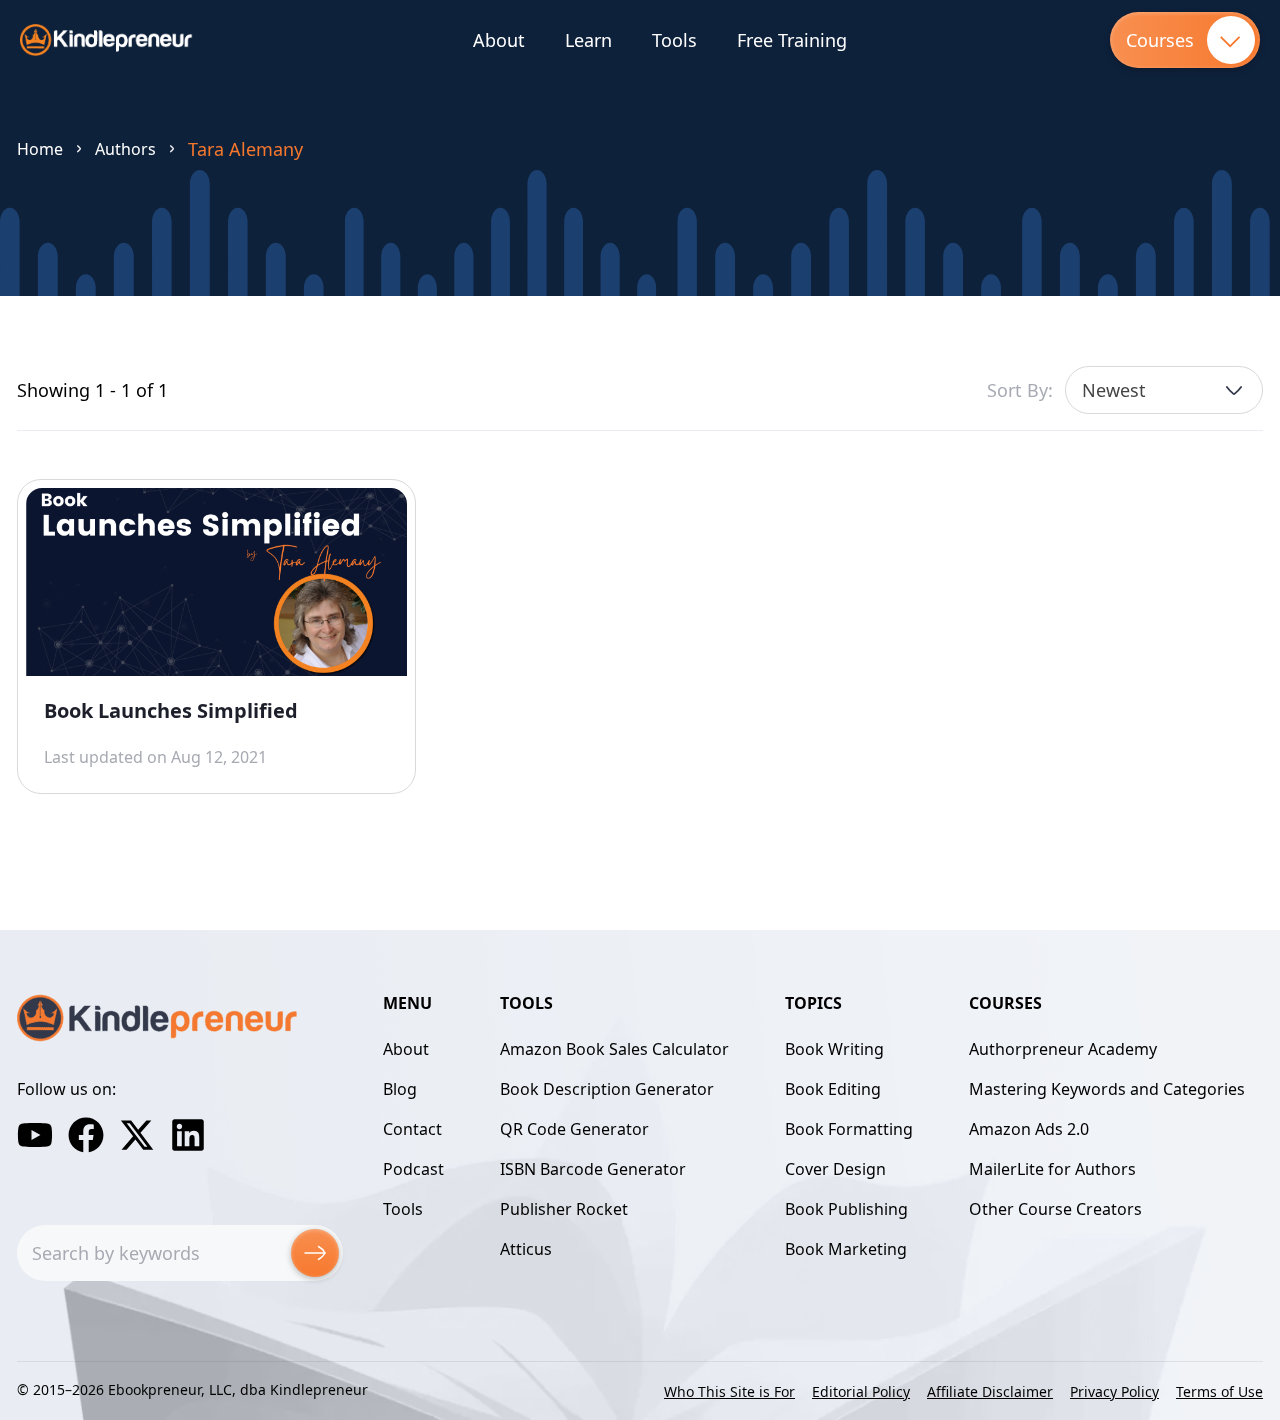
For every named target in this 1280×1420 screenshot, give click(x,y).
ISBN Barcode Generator (593, 1169)
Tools (674, 40)
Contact (412, 1129)
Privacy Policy (1114, 1391)
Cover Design (835, 1169)
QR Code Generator (574, 1129)
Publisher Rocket (564, 1209)
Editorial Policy (861, 1391)
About (499, 40)
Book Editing (833, 1089)
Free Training (792, 40)
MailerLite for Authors (1052, 1169)
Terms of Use (1219, 1391)
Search (315, 1253)
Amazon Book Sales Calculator (614, 1049)
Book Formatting (849, 1129)
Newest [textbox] (1114, 390)
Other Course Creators (1055, 1209)
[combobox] (1164, 390)
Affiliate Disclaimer (990, 1391)
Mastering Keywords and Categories (1107, 1089)
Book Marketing (846, 1249)
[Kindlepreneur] (106, 40)
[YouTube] (35, 1135)
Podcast (413, 1169)
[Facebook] (86, 1135)
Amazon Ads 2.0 (1029, 1129)
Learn (588, 40)
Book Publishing (846, 1209)
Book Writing (834, 1049)
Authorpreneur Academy (1063, 1049)
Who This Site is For (729, 1391)
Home (40, 149)
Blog (400, 1089)
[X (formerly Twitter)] (137, 1135)
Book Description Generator (607, 1089)
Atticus (526, 1249)
